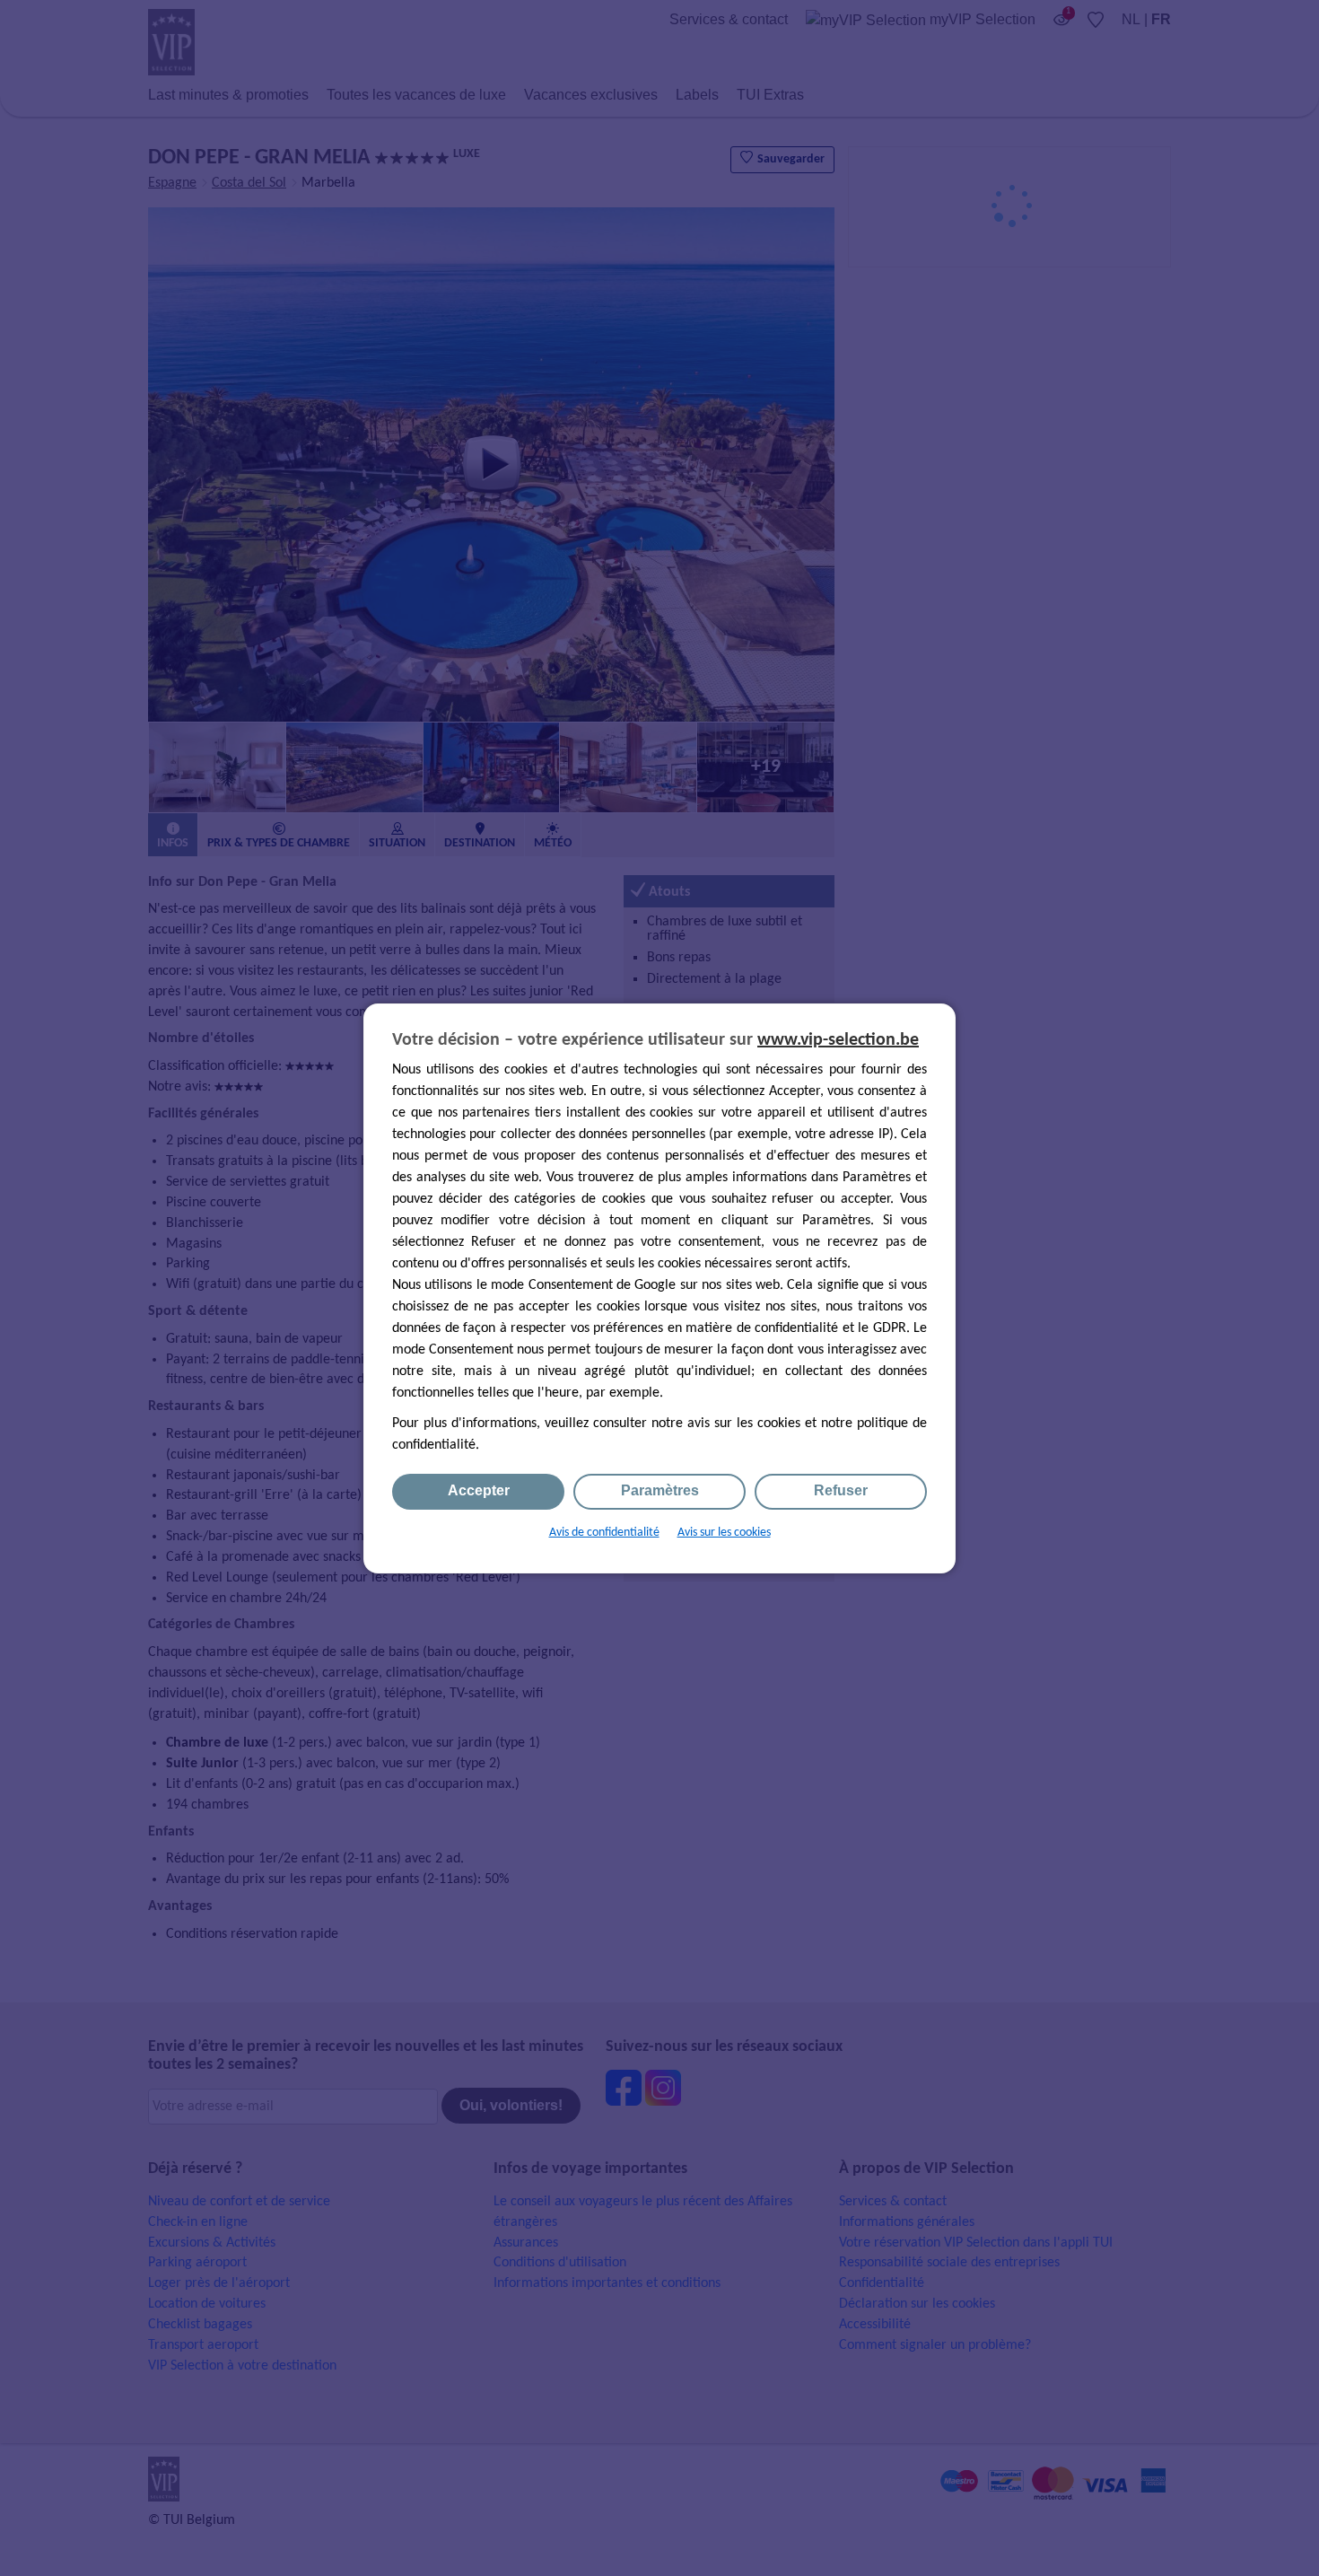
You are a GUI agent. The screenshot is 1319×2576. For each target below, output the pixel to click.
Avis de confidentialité (604, 1533)
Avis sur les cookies (724, 1533)
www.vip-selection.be (838, 1040)
